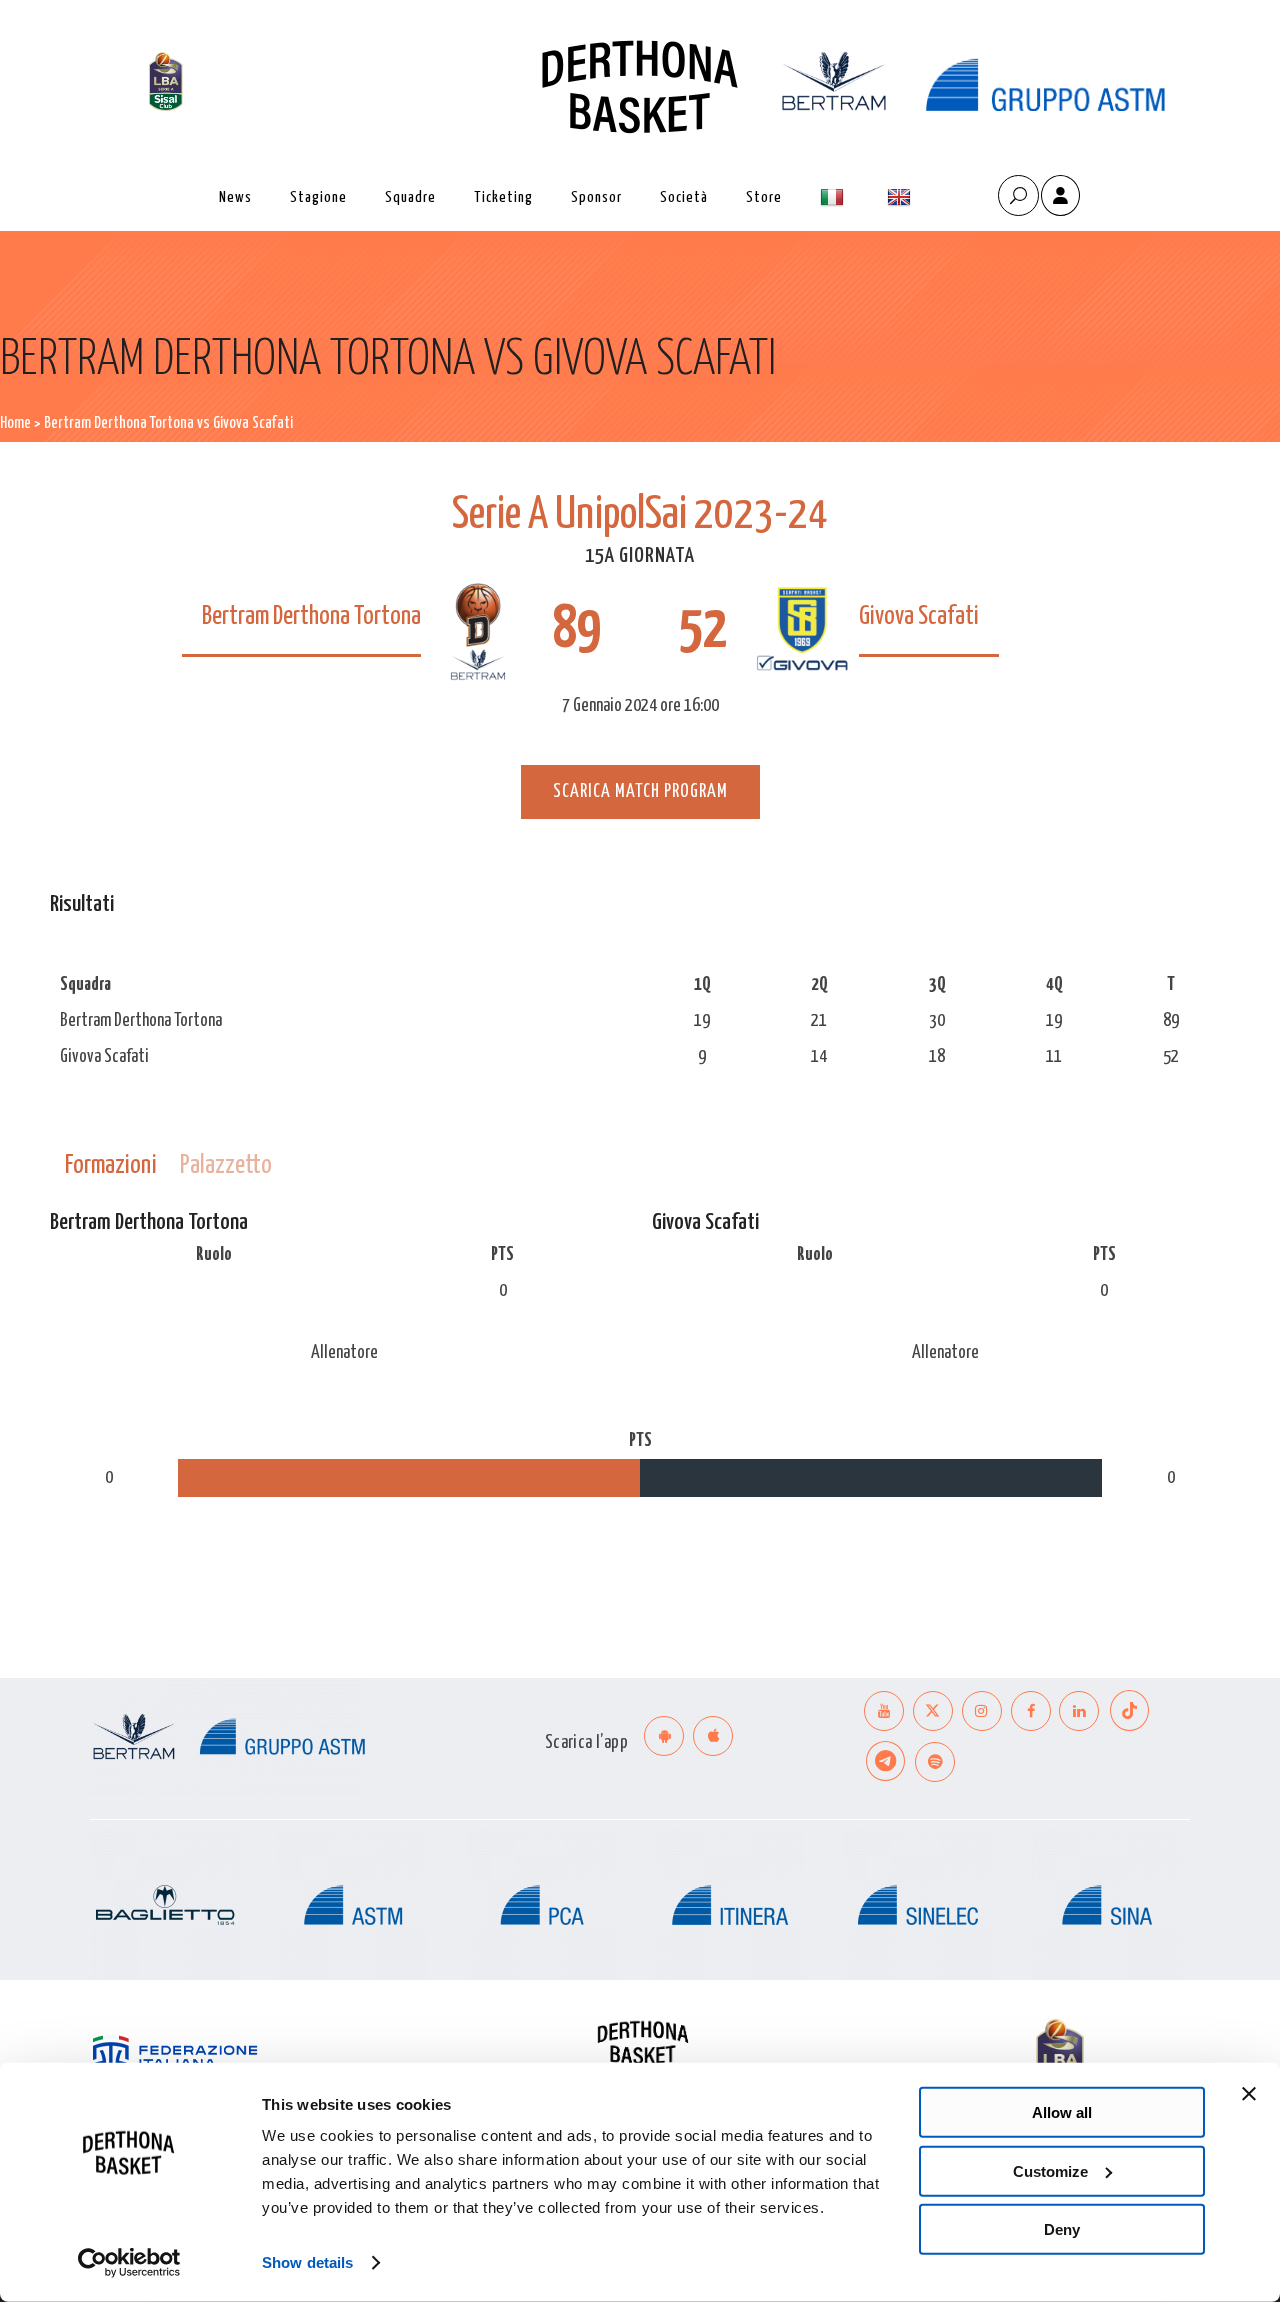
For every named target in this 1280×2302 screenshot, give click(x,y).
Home (15, 423)
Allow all (1062, 2112)
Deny (1062, 2229)
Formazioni (111, 1165)
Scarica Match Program (640, 792)
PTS (502, 1255)
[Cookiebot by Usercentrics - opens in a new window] (129, 2263)
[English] (901, 197)
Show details (307, 2262)
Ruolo (214, 1255)
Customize (1050, 2170)
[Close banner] (1249, 2094)
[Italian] (834, 197)
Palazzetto (226, 1165)
